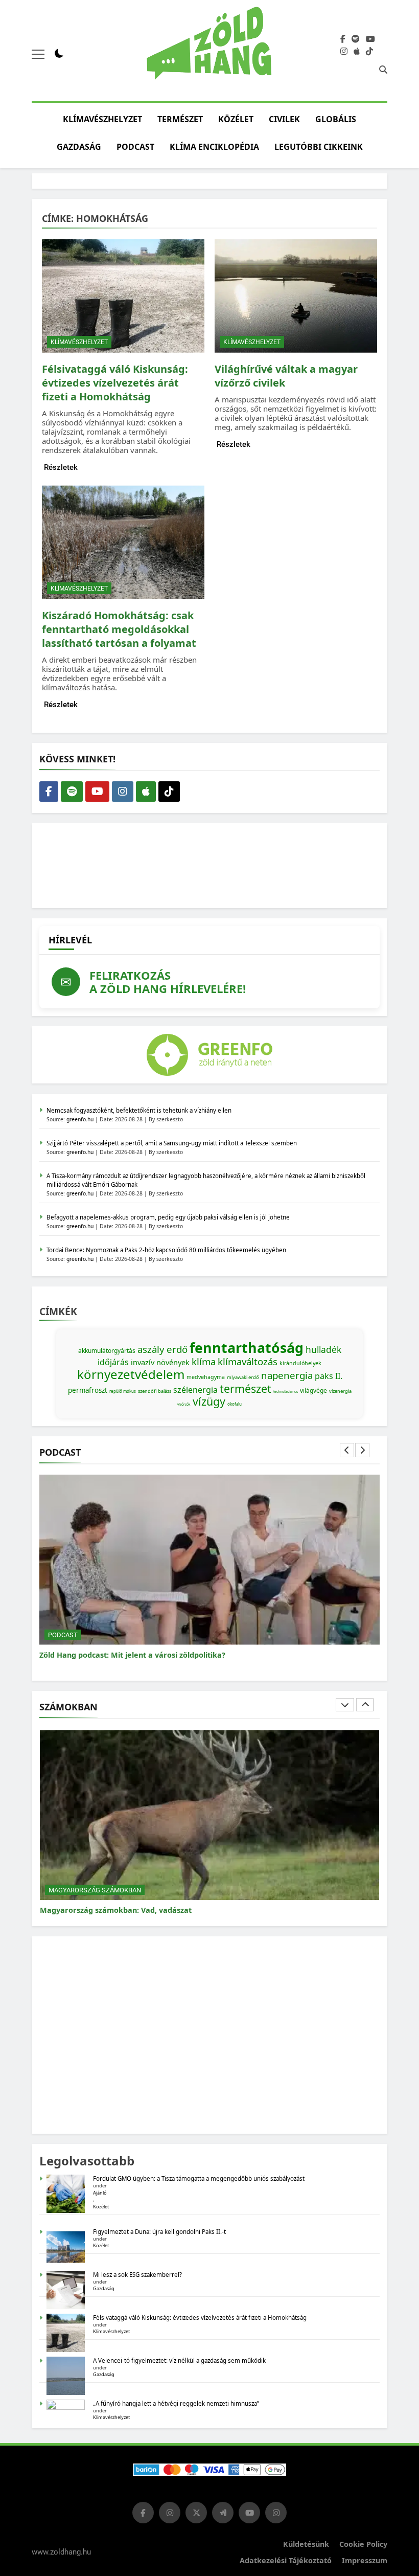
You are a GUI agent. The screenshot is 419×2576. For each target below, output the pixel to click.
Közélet (236, 119)
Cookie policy (363, 2544)
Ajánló (100, 2193)
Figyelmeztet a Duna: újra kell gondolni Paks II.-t (159, 2232)
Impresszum (365, 2560)
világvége (313, 1391)
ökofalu (235, 1404)
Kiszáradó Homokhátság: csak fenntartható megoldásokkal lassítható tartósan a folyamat (119, 629)
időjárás (113, 1362)
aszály (151, 1349)
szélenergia (195, 1390)
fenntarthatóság (247, 1348)
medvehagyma (206, 1377)
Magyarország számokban (95, 1890)
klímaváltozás (248, 1361)
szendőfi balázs (155, 1391)
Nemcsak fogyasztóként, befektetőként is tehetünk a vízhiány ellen (139, 1110)
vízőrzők (184, 1404)
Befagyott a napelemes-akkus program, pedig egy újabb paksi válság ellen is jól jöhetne (168, 1217)
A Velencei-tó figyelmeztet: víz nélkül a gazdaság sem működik (179, 2360)
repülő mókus (123, 1391)
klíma (204, 1361)
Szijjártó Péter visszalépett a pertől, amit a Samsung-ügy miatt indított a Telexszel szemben (172, 1143)
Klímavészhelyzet (102, 119)
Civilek (284, 119)
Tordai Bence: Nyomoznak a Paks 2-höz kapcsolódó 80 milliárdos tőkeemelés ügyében (166, 1250)
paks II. (329, 1376)
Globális (336, 119)
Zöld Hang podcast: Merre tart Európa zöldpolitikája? (136, 1655)
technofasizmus (286, 1392)
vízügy (209, 1401)
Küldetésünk (306, 2544)
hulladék (323, 1349)
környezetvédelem (131, 1374)
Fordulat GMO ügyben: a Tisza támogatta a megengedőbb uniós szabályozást (199, 2178)
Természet (180, 119)
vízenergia (340, 1391)
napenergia (287, 1375)
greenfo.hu (80, 1119)
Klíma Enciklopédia (214, 147)
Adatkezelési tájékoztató (286, 2560)
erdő (177, 1349)
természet (246, 1388)
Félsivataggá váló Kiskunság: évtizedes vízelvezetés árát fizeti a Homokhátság (115, 383)
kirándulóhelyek (300, 1363)
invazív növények (160, 1362)
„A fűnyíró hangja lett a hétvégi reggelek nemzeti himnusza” (176, 2403)
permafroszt (88, 1390)
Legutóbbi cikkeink (319, 147)
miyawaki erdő (243, 1377)
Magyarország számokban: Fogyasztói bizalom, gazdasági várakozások (170, 1910)
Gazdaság (79, 147)
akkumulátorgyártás (107, 1351)
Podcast (135, 147)
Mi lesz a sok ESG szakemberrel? (137, 2275)
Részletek (61, 467)
